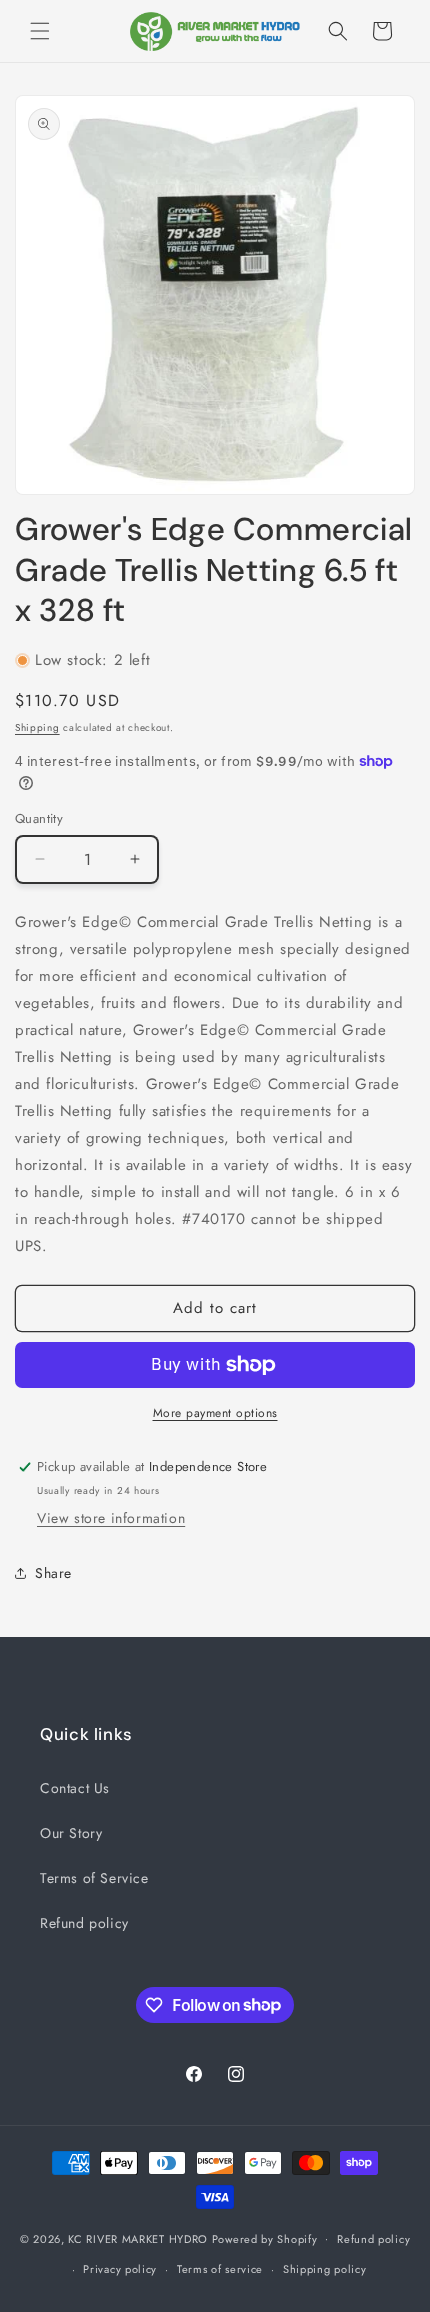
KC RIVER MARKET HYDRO (138, 2238)
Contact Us (75, 1788)
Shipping (37, 727)
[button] (40, 31)
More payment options (215, 1413)
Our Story (71, 1833)
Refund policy (84, 1923)
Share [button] (53, 1573)
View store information (111, 1518)
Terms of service (220, 2269)
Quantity (39, 818)
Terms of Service (94, 1878)
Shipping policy (325, 2269)
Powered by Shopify (265, 2238)
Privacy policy (120, 2269)
